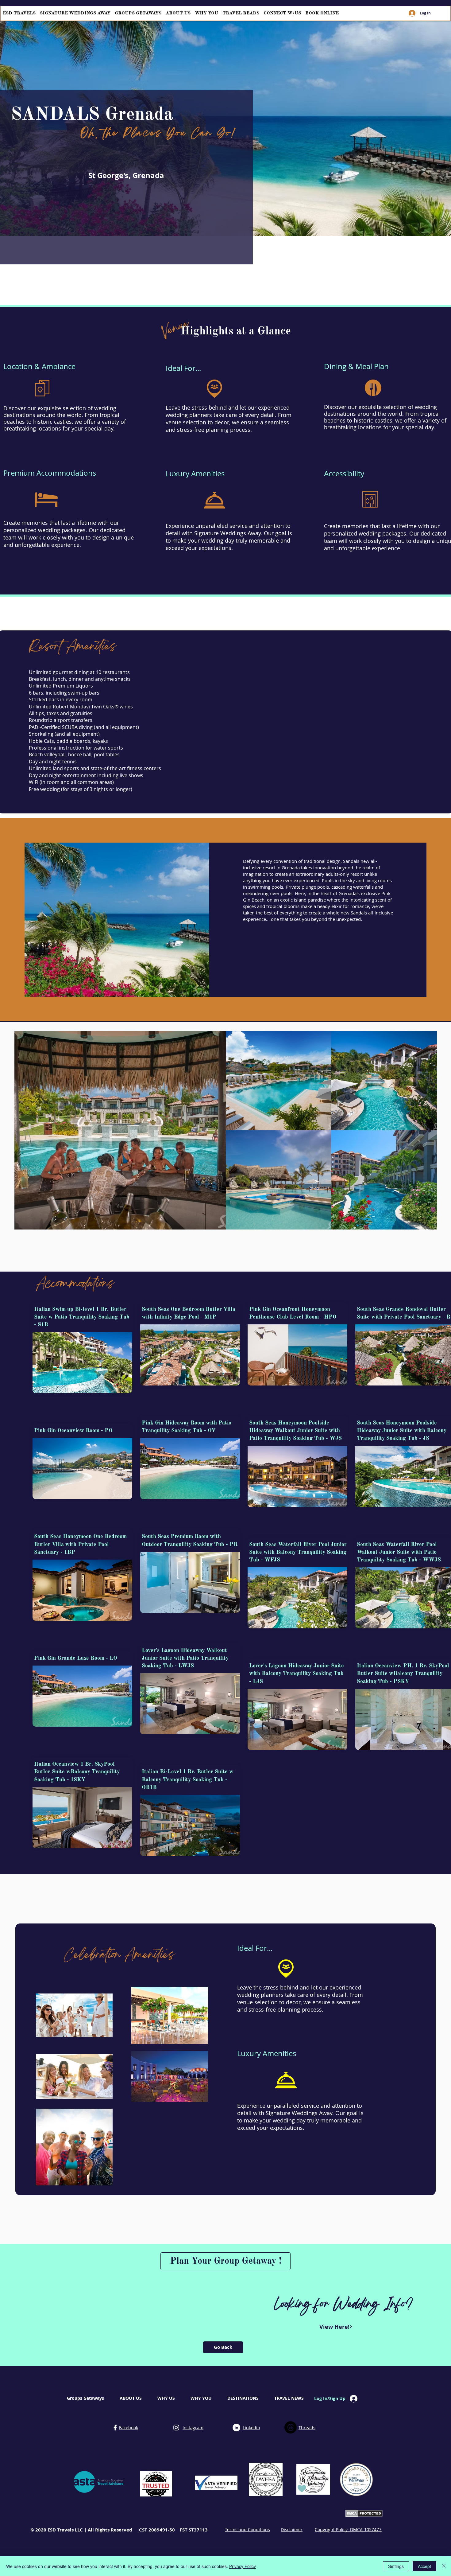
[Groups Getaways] (115, 2428)
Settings (396, 2566)
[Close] (444, 2566)
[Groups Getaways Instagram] (176, 2428)
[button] (82, 1363)
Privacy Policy (243, 2566)
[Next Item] (426, 1130)
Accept (424, 2566)
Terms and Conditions (247, 2529)
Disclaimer (292, 2529)
